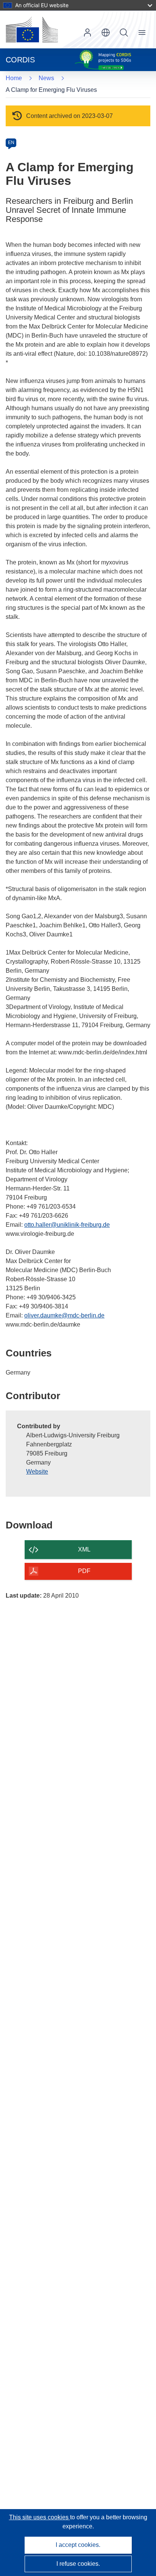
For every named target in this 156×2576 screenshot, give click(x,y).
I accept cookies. (78, 2545)
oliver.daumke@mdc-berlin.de (64, 1315)
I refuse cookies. (78, 2564)
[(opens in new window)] (32, 29)
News (46, 78)
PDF (84, 1571)
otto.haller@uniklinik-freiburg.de (67, 1225)
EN (11, 143)
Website (37, 1472)
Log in (87, 33)
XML (84, 1549)
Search (124, 33)
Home (14, 78)
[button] (106, 33)
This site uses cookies (40, 2517)
